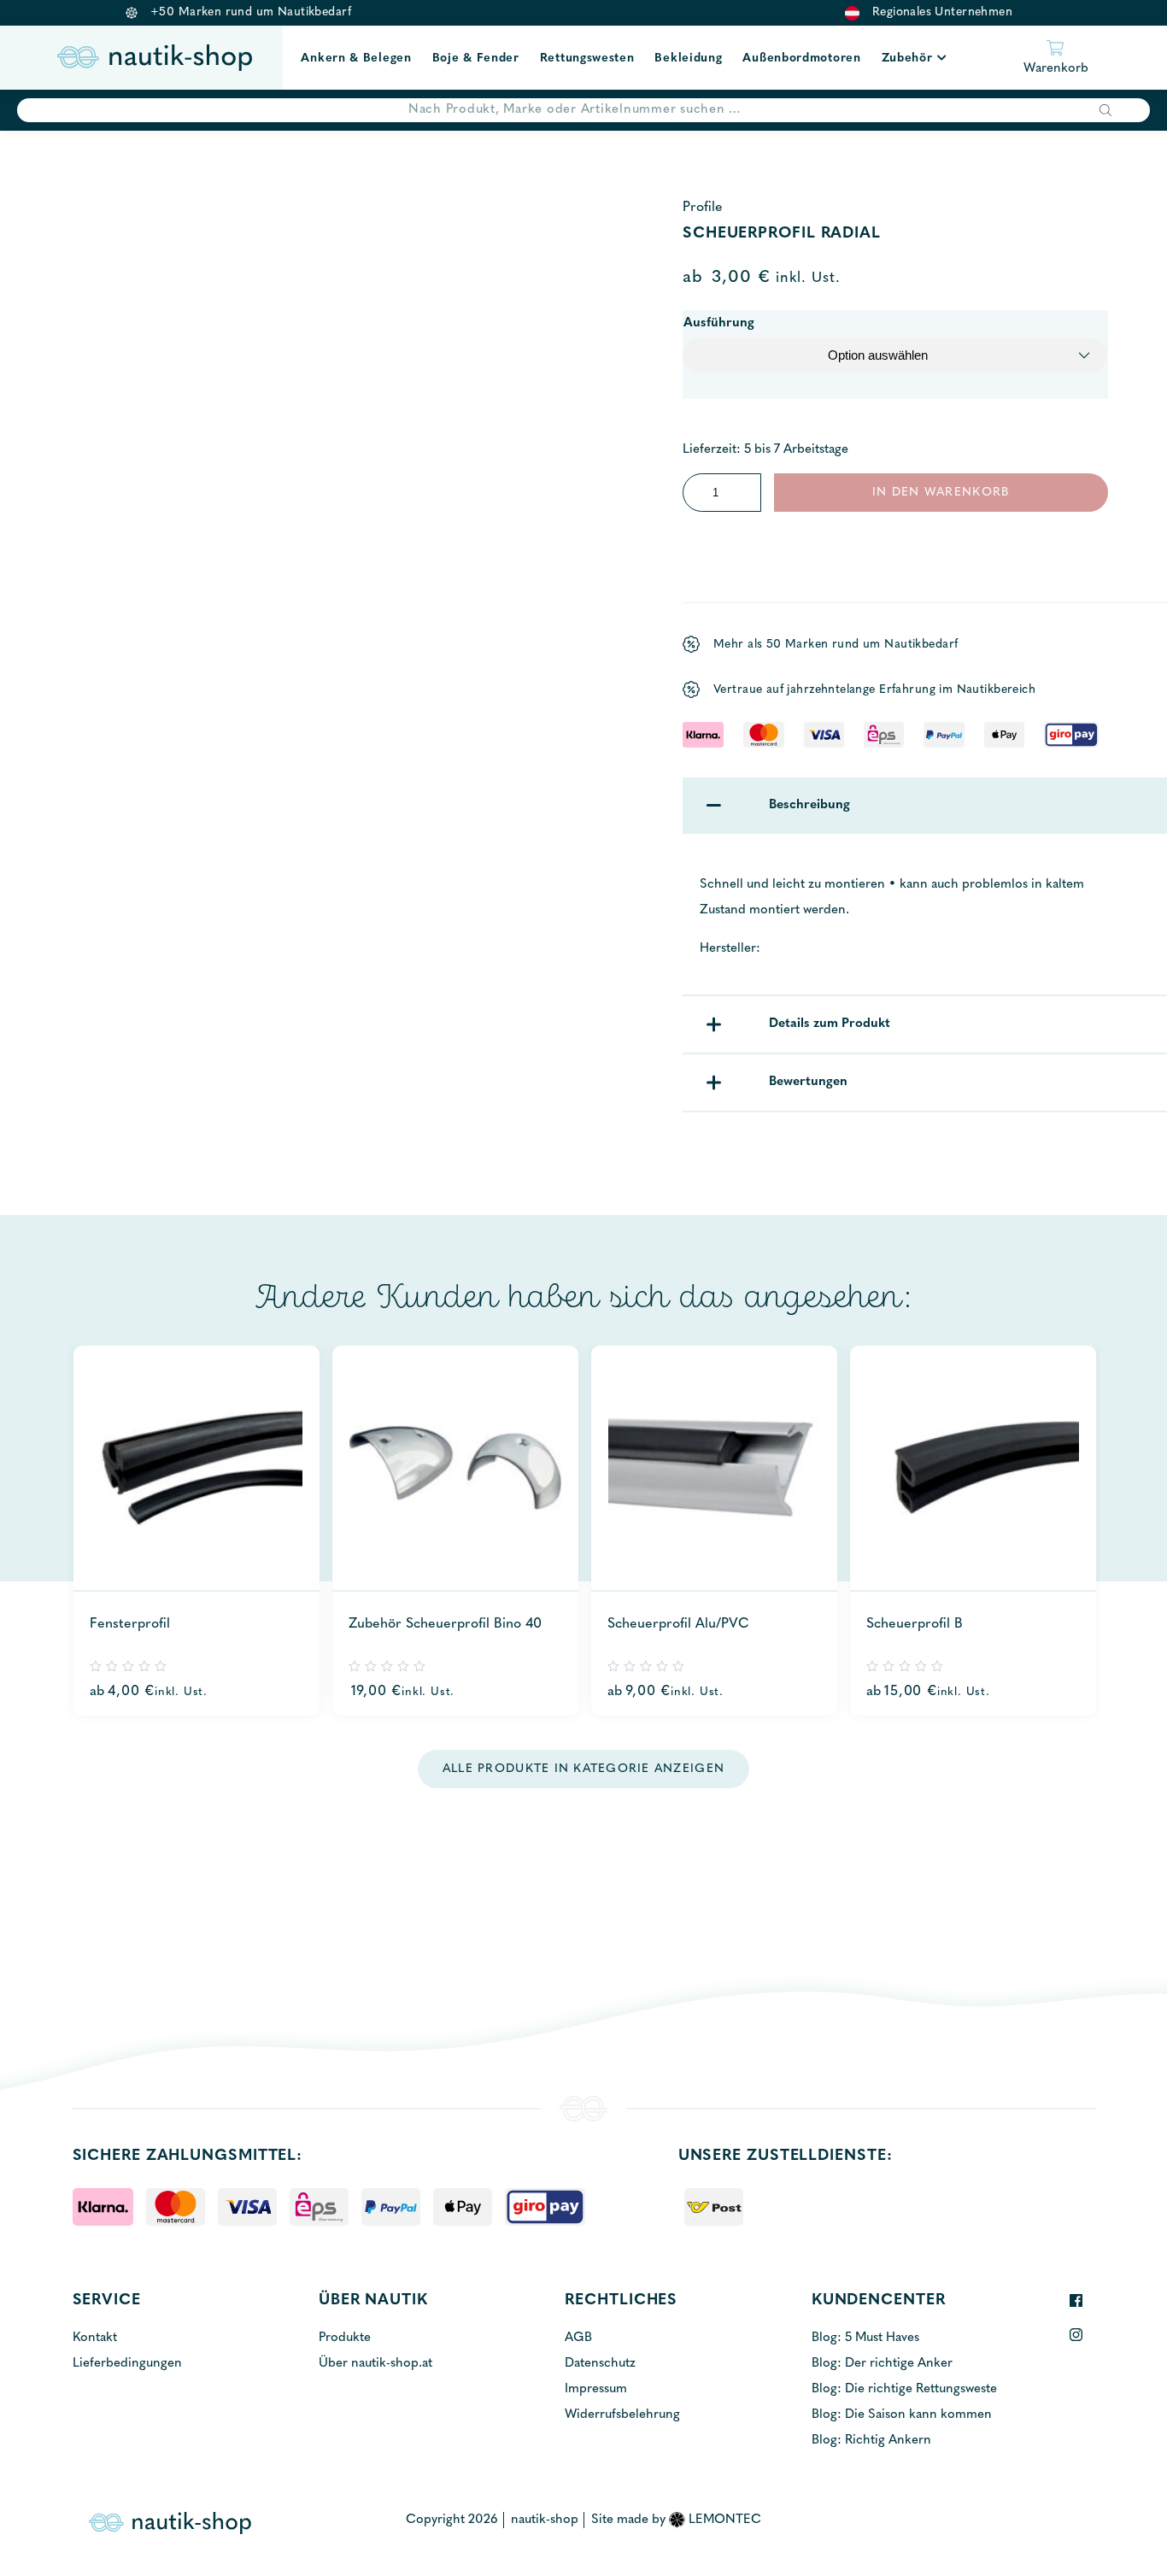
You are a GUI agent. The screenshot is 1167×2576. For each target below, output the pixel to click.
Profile (703, 208)
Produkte (345, 2338)
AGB (578, 2338)
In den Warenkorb (941, 493)
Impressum (596, 2389)
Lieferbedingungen (127, 2364)
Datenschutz (600, 2364)
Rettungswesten (587, 59)
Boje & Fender (476, 59)
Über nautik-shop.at (375, 2364)
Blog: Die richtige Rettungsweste (904, 2389)
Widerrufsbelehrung (622, 2415)
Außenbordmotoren (801, 59)
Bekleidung (688, 59)
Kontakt (95, 2338)
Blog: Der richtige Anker (882, 2364)
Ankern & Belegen (356, 59)
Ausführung (719, 323)
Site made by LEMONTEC (676, 2520)
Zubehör (907, 59)
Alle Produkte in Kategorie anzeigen (583, 1769)
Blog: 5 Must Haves (865, 2338)
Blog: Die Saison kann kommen (902, 2415)
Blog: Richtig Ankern (871, 2441)
